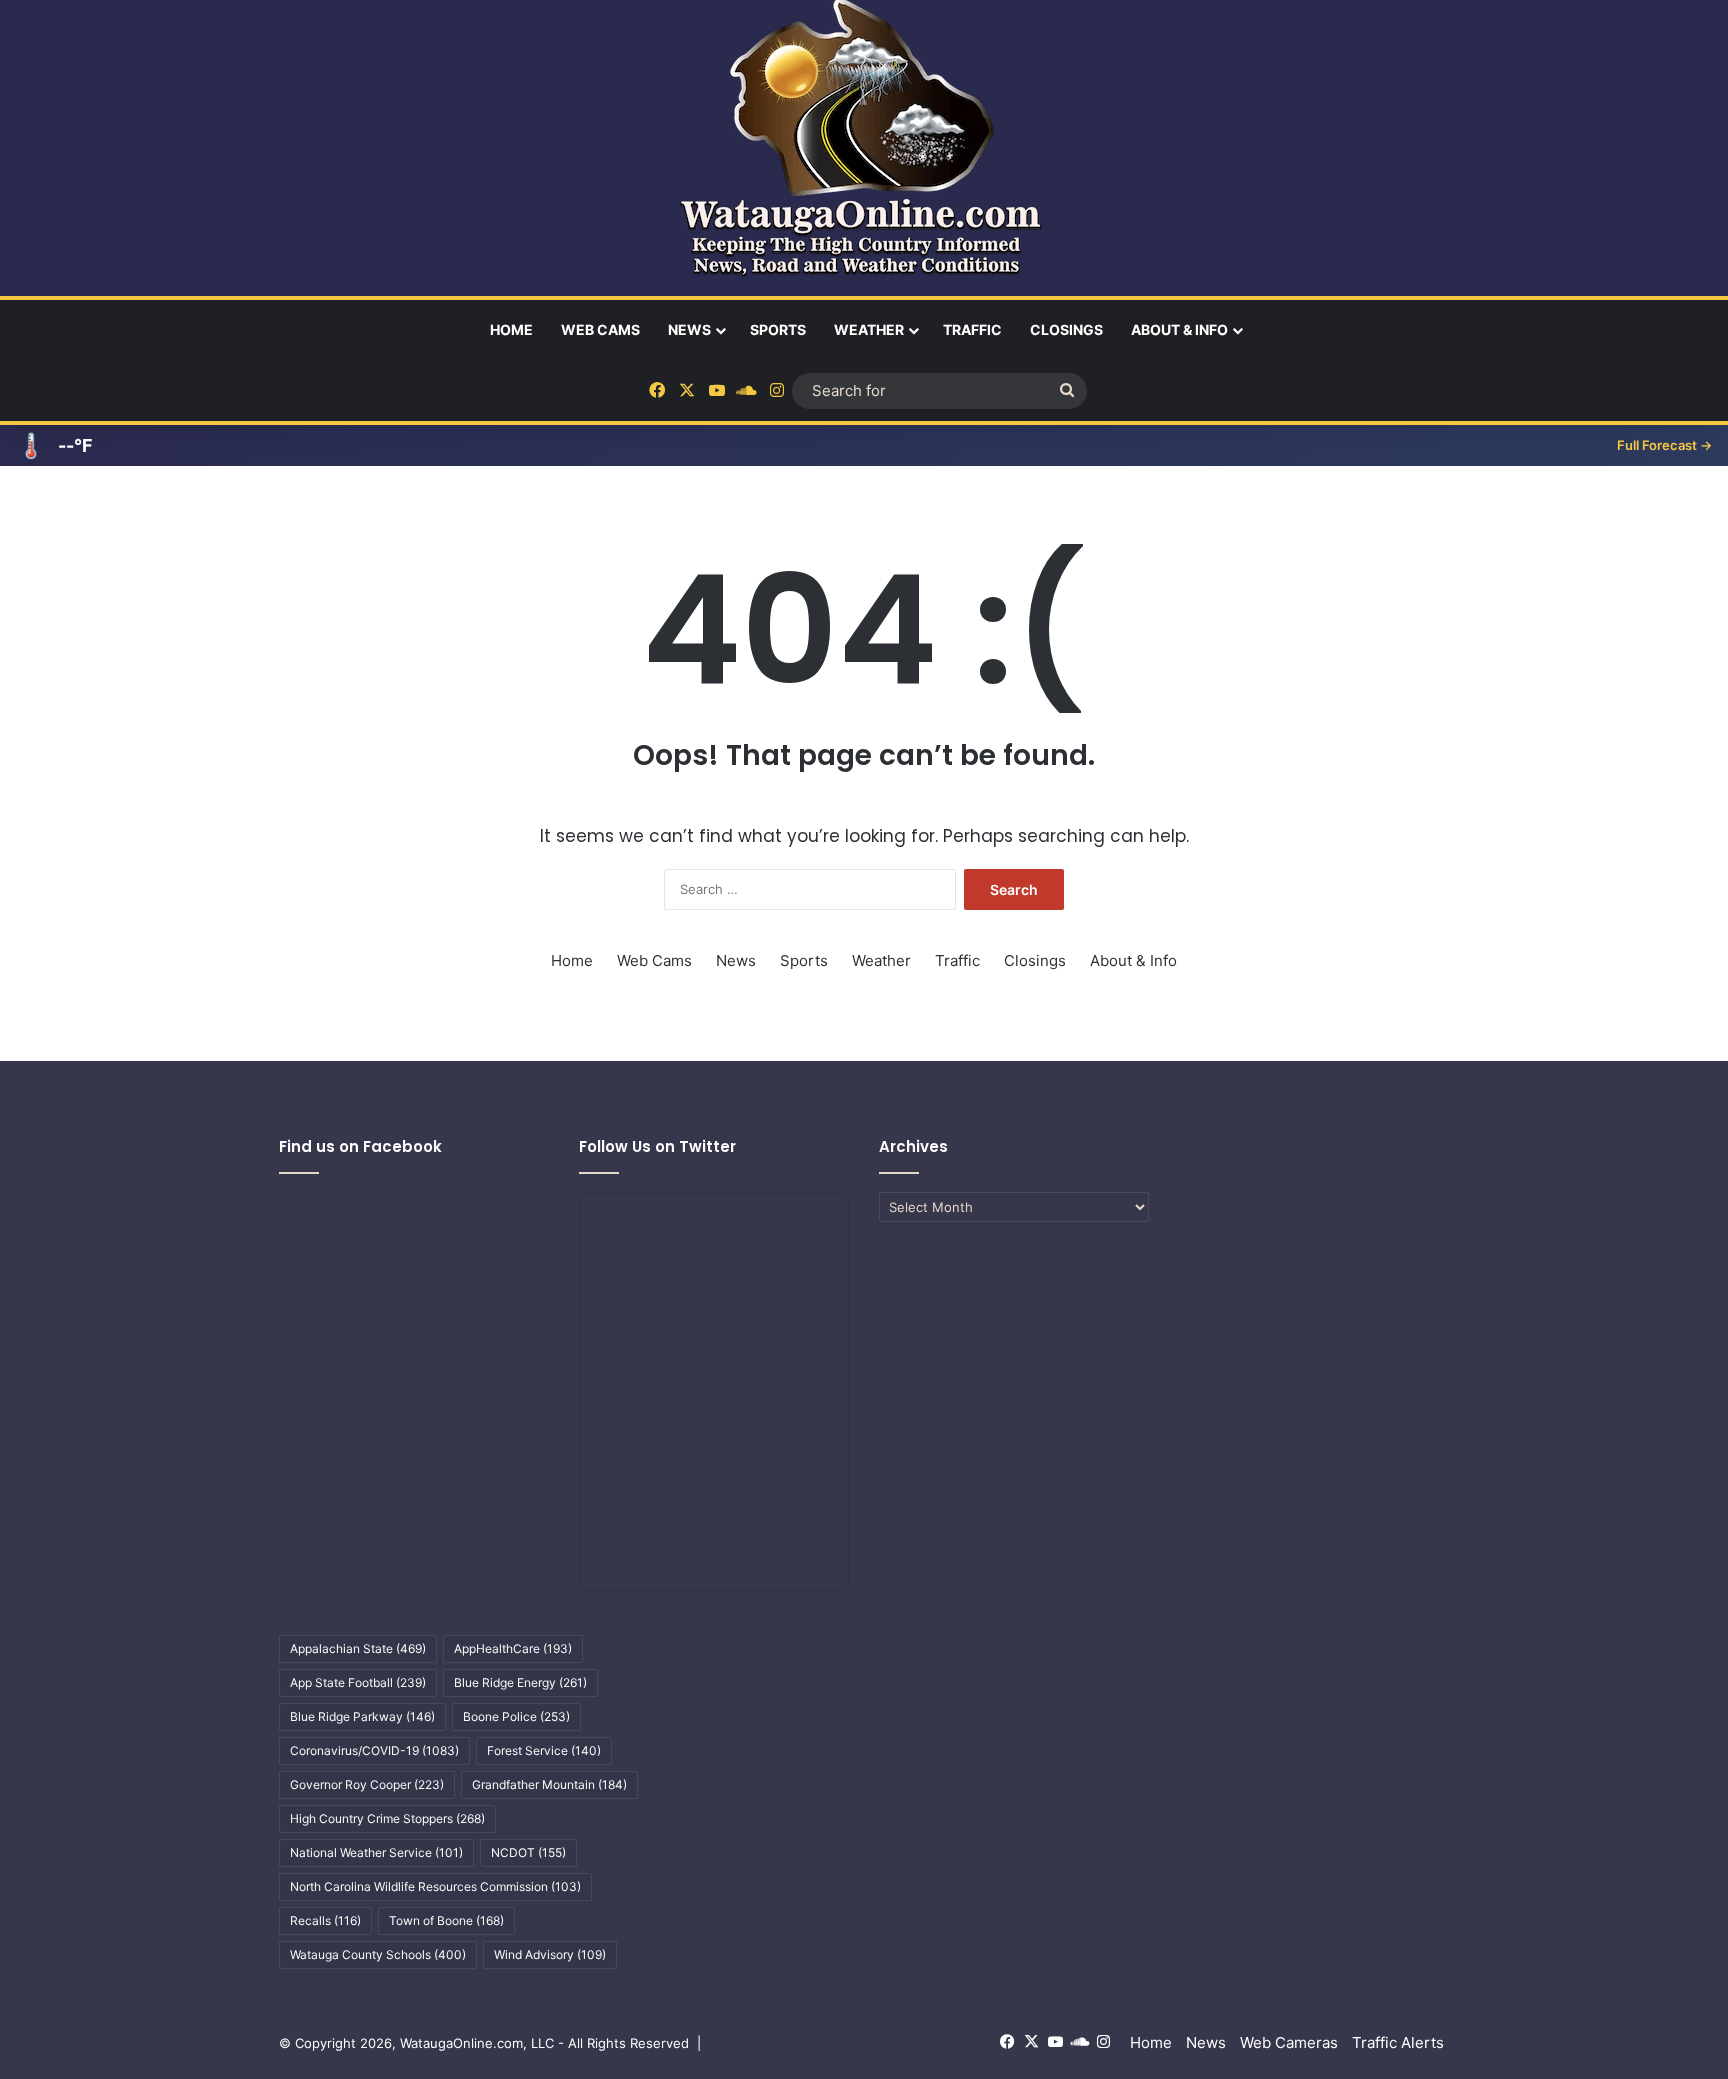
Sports (778, 329)
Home (511, 329)
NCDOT (528, 1852)
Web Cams (600, 329)
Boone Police (516, 1716)
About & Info (1179, 329)
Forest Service (544, 1750)
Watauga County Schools (378, 1954)
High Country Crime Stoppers (387, 1818)
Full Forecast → (1664, 445)
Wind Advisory (550, 1954)
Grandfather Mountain (549, 1784)
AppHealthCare (513, 1648)
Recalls (325, 1920)
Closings (1066, 329)
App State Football (358, 1682)
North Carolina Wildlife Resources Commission (435, 1886)
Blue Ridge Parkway (362, 1716)
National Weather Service (376, 1852)
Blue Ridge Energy (520, 1682)
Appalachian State (358, 1648)
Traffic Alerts (1398, 2042)
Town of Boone (446, 1920)
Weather (869, 329)
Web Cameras (1289, 2042)
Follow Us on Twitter (657, 1146)
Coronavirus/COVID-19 (374, 1750)
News (689, 329)
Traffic (972, 329)
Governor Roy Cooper (367, 1784)
